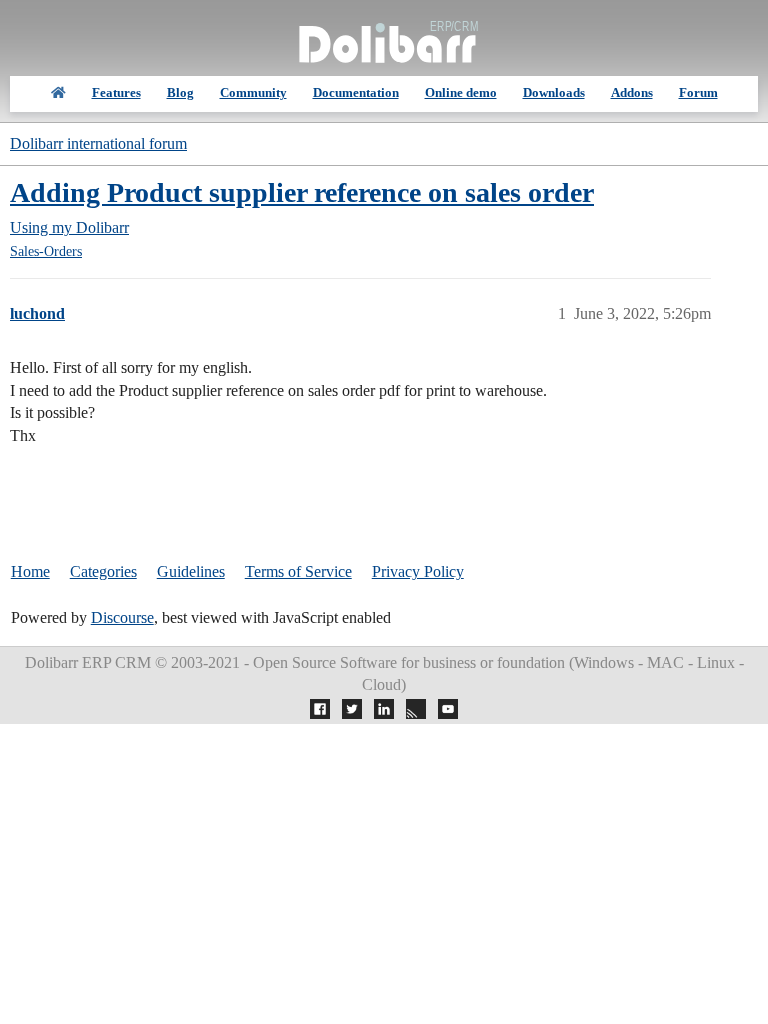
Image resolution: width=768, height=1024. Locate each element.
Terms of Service (298, 571)
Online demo (461, 92)
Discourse (122, 617)
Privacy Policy (418, 571)
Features (116, 92)
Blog (180, 92)
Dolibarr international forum (98, 143)
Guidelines (191, 571)
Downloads (554, 92)
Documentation (356, 92)
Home (30, 571)
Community (253, 92)
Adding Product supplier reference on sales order (302, 192)
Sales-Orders (46, 251)
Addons (632, 92)
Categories (103, 571)
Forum (698, 92)
